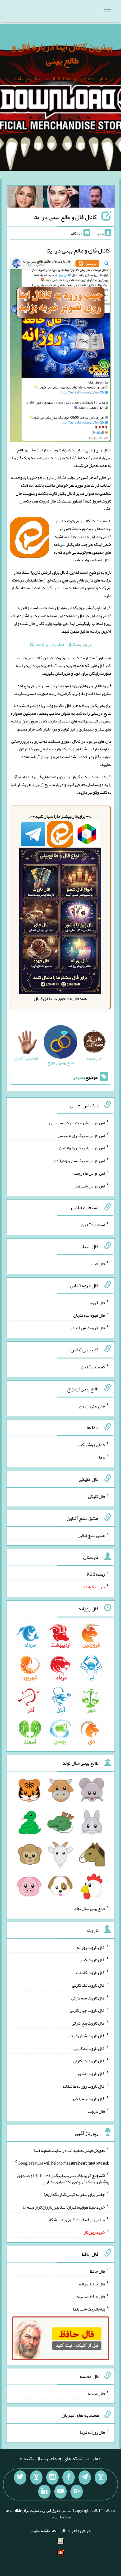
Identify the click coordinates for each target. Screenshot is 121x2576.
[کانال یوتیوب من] (60, 2492)
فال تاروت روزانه (91, 1947)
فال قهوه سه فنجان (89, 1315)
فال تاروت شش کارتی (87, 2036)
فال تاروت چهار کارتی (87, 2010)
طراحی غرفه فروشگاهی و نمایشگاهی (75, 2219)
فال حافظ (97, 2271)
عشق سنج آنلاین (91, 1535)
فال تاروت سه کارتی (88, 1998)
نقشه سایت (40, 2530)
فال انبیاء (97, 1264)
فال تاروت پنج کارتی (88, 2023)
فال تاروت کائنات (90, 1973)
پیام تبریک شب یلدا (89, 2309)
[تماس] (36, 2477)
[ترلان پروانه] (61, 198)
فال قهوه (98, 1302)
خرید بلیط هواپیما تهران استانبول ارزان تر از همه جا (64, 2207)
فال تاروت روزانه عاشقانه (84, 2086)
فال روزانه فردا (92, 2432)
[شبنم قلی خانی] (25, 198)
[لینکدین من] (44, 2492)
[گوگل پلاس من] (77, 2492)
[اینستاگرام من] (52, 2477)
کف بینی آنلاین (93, 1367)
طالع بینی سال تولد (89, 1908)
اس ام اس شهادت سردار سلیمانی (77, 1123)
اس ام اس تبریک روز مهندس (81, 1135)
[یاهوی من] (101, 2477)
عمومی (78, 1077)
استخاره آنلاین (93, 1225)
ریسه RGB (96, 1574)
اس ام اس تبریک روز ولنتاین (82, 1148)
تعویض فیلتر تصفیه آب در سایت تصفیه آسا (69, 2150)
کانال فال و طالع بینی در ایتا (65, 217)
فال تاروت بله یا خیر (88, 2099)
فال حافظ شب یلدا (90, 2296)
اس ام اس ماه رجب (90, 1173)
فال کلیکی (96, 1496)
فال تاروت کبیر (92, 1960)
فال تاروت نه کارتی (89, 2048)
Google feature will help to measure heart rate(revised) (63, 2163)
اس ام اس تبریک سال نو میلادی (79, 1161)
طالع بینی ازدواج (92, 1406)
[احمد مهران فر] (97, 198)
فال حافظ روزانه (92, 2284)
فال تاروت (96, 2111)
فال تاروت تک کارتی (88, 1985)
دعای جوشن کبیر (91, 1445)
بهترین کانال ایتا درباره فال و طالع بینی (62, 53)
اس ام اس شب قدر (89, 1186)
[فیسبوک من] (69, 2477)
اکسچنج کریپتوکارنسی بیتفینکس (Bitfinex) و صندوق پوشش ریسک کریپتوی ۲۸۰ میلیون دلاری (63, 2179)
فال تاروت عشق (92, 2074)
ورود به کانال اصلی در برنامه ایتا (61, 644)
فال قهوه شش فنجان (88, 1328)
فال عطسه (96, 2393)
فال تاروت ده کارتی (89, 2061)
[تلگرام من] (85, 2477)
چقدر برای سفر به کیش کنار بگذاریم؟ (74, 2194)
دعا (102, 1457)
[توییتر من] (20, 2477)
